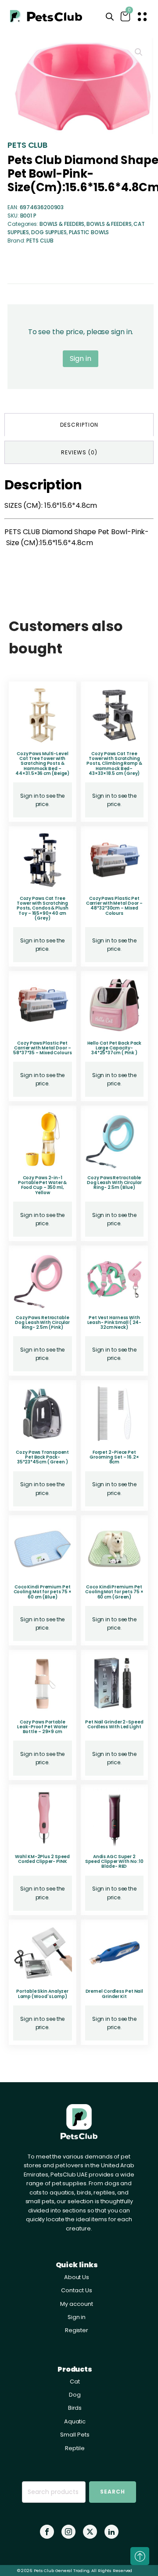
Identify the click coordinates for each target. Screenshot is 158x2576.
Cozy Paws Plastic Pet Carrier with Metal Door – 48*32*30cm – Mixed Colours (115, 906)
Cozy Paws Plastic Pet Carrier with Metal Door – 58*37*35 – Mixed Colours (43, 1048)
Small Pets (75, 2435)
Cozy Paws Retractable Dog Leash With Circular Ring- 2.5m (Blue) (114, 1183)
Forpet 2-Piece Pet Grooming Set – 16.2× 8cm (114, 1457)
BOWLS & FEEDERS (62, 224)
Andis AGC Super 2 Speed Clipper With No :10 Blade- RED (115, 1862)
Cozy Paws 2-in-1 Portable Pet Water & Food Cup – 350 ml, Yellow (42, 1185)
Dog (75, 2395)
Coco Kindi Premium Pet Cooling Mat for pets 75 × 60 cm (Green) (114, 1592)
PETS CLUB (27, 145)
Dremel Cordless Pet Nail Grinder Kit (115, 1994)
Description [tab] (79, 425)
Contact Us (76, 2290)
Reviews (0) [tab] (79, 452)
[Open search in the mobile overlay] (110, 17)
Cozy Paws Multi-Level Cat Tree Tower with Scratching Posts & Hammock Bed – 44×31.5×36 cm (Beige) (42, 764)
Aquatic (75, 2421)
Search (113, 2492)
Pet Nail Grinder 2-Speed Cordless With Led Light (114, 1724)
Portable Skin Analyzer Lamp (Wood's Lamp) (42, 1994)
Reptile (75, 2448)
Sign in (80, 359)
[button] (139, 52)
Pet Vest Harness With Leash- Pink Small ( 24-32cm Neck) (115, 1323)
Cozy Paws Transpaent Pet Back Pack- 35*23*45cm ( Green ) (42, 1457)
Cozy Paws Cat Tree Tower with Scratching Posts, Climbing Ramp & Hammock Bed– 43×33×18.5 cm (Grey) (114, 764)
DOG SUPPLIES (49, 232)
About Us (77, 2277)
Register (77, 2330)
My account (76, 2304)
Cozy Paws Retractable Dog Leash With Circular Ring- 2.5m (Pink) (42, 1323)
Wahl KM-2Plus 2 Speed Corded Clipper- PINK (42, 1859)
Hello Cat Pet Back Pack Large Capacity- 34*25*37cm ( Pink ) (115, 1048)
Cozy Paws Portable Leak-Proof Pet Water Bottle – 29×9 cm (42, 1727)
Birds (75, 2408)
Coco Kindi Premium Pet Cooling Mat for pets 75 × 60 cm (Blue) (43, 1592)
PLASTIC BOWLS (89, 232)
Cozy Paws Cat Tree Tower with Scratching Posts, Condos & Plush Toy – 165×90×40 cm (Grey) (43, 908)
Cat (75, 2382)
